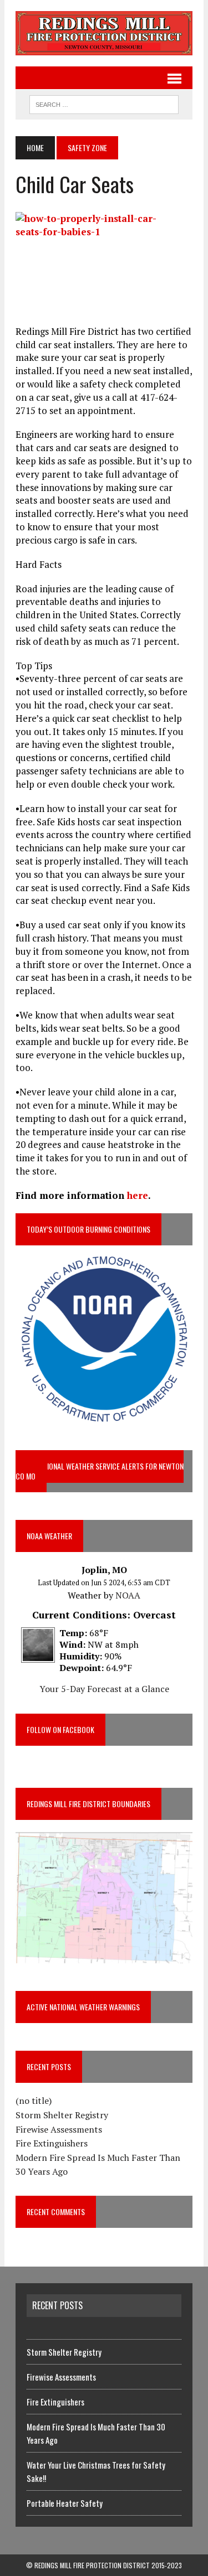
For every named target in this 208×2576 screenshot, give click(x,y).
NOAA (128, 1595)
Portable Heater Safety (65, 2503)
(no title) (34, 2101)
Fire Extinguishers (52, 2143)
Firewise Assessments (59, 2129)
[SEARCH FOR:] (104, 103)
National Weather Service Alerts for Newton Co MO (100, 1471)
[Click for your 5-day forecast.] (35, 1656)
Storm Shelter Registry (62, 2115)
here (138, 1195)
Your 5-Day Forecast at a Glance (104, 1689)
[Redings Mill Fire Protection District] (104, 33)
